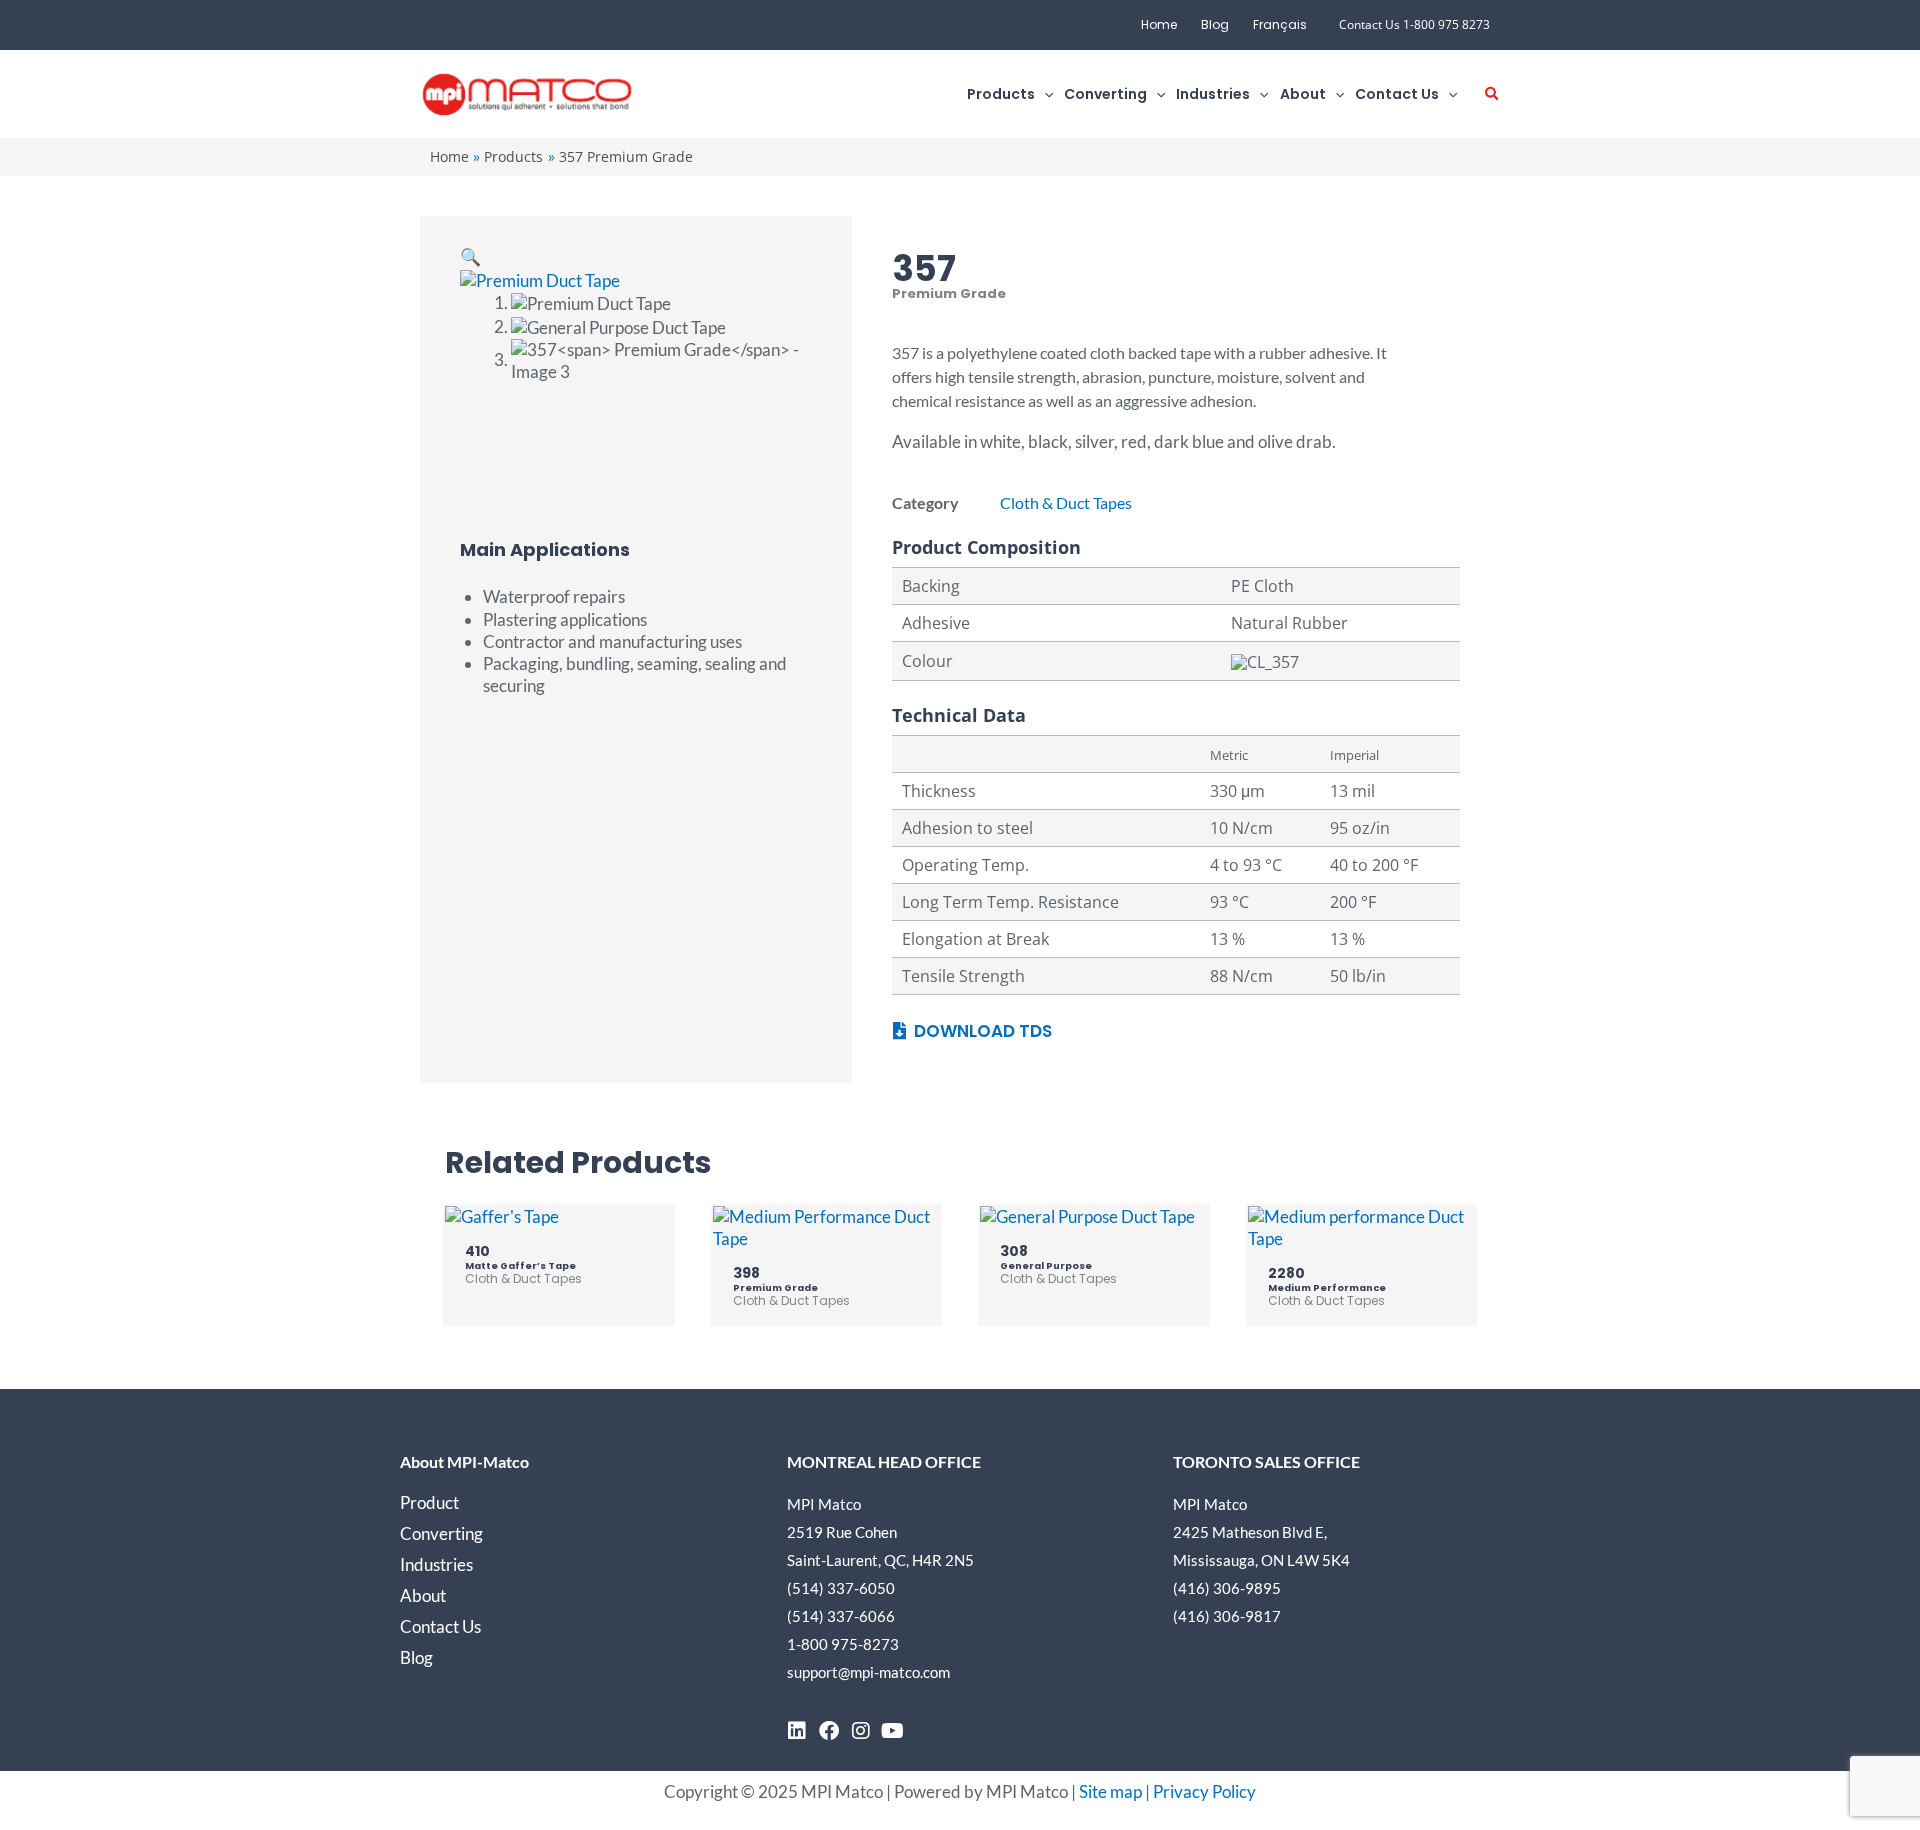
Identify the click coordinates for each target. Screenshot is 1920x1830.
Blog (1215, 24)
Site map (1110, 1791)
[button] (1044, 94)
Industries (436, 1564)
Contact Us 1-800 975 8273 (1414, 24)
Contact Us (440, 1626)
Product (429, 1502)
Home (1159, 24)
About (423, 1595)
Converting (441, 1533)
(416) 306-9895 (1227, 1588)
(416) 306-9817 (1227, 1616)
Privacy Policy (1204, 1791)
